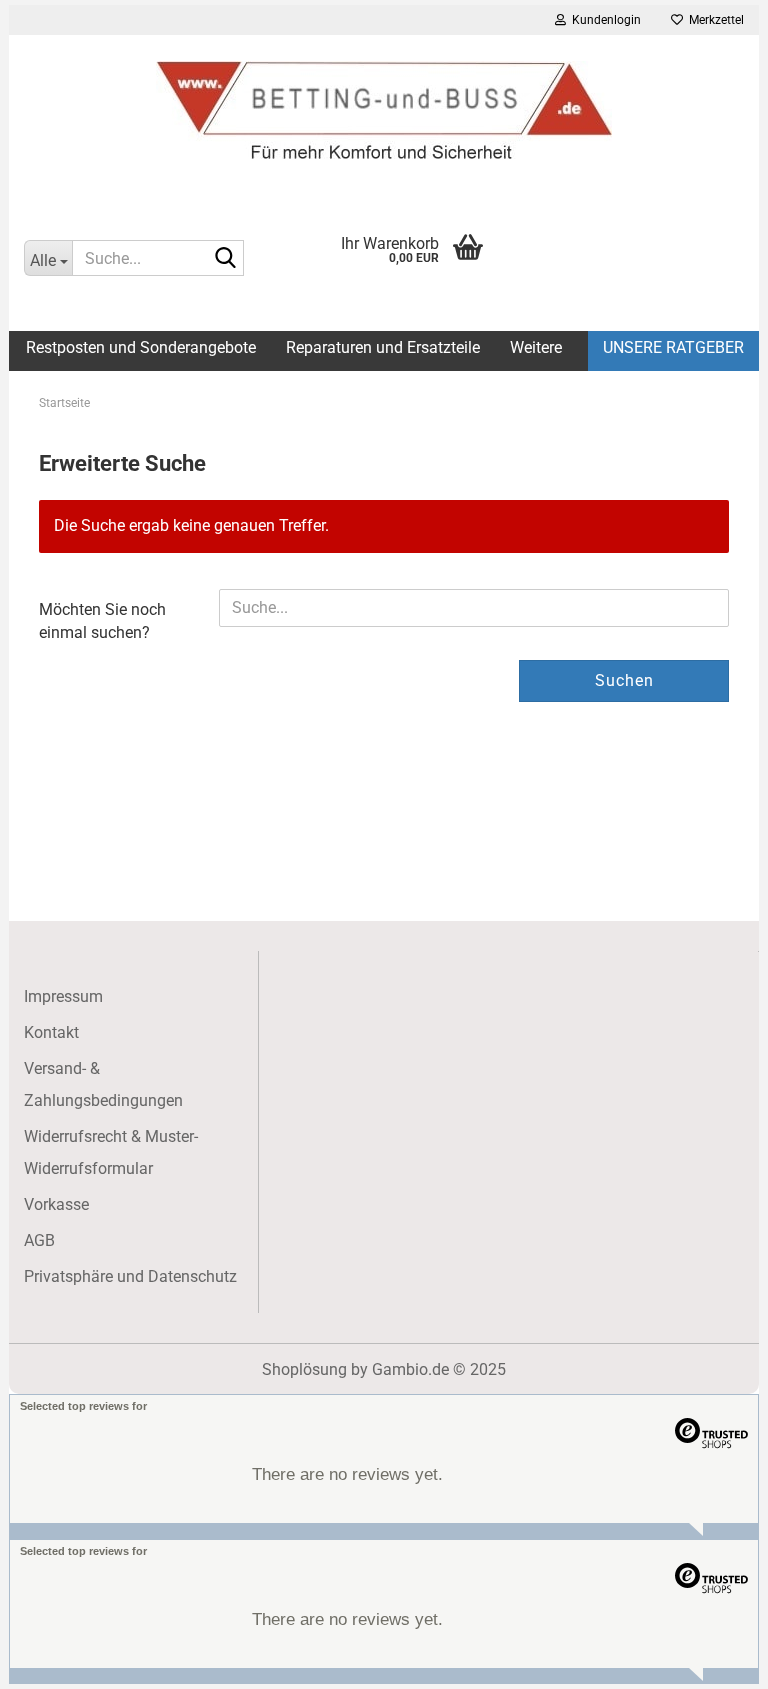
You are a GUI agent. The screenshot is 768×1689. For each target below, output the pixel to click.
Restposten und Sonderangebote (141, 347)
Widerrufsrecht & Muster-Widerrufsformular (111, 1152)
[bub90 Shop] (384, 110)
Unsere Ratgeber (673, 347)
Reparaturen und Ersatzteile (383, 347)
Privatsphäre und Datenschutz (130, 1276)
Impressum (63, 996)
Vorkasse (56, 1204)
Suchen (624, 680)
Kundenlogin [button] (603, 20)
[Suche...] (225, 259)
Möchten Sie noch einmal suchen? (102, 621)
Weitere (536, 347)
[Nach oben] (713, 1659)
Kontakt (51, 1032)
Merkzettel (713, 20)
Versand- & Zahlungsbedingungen (103, 1084)
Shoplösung (304, 1369)
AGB (39, 1240)
